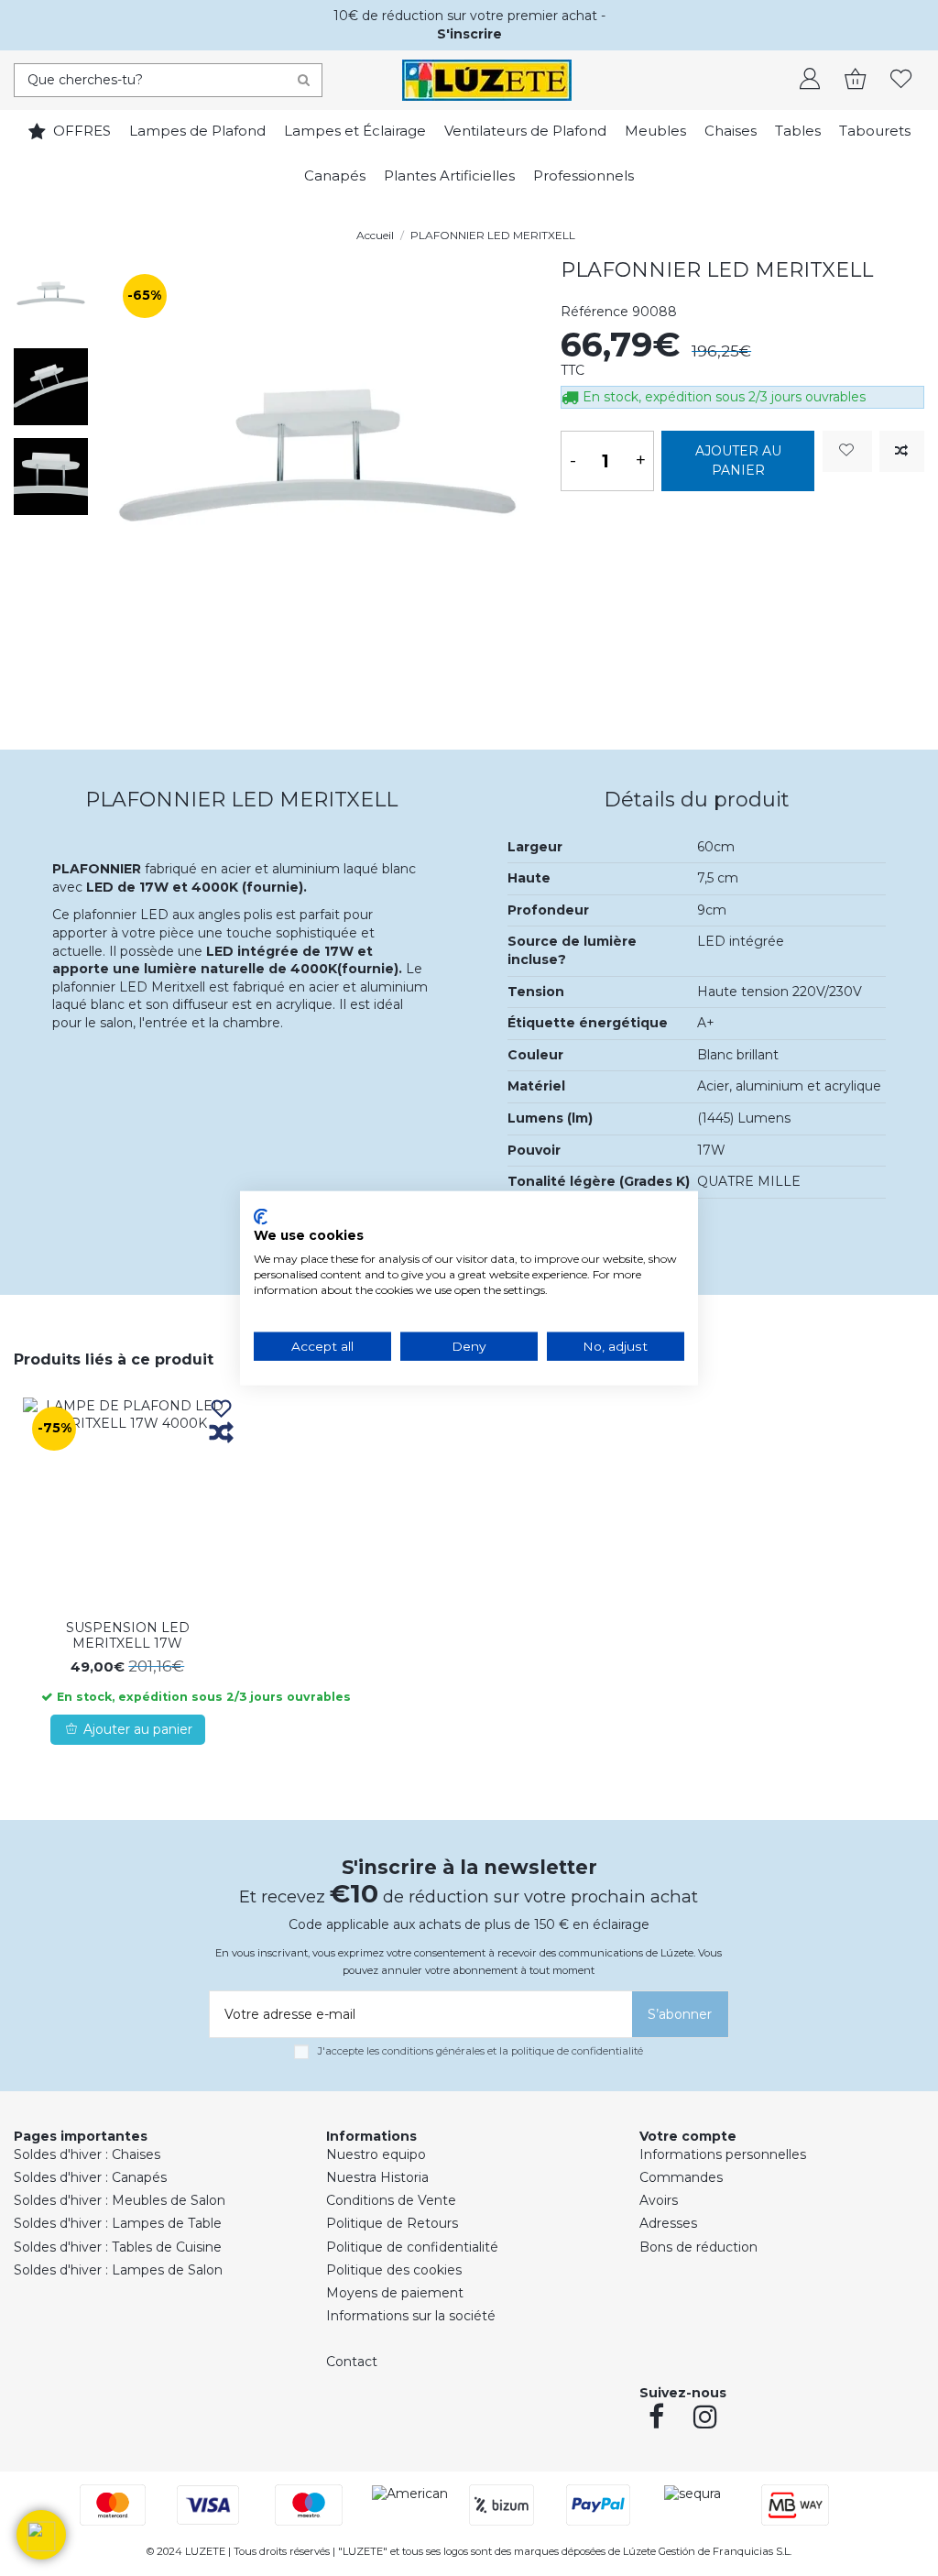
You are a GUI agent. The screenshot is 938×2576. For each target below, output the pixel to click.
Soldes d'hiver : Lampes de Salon (118, 2270)
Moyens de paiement (395, 2293)
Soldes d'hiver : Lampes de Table (118, 2223)
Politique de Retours (392, 2223)
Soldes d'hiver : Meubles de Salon (120, 2200)
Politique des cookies (394, 2270)
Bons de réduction (698, 2247)
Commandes (681, 2177)
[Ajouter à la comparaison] (902, 451)
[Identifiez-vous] (810, 81)
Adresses (668, 2223)
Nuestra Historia (377, 2177)
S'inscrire (469, 34)
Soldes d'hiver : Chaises (87, 2154)
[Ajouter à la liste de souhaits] (847, 451)
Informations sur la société (411, 2316)
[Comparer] (221, 1434)
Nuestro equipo (376, 2154)
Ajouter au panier (738, 460)
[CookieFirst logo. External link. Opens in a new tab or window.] (261, 1216)
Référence (594, 312)
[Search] (304, 80)
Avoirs (659, 2200)
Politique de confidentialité (412, 2247)
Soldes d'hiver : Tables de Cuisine (118, 2247)
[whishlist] (901, 81)
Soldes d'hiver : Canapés (90, 2177)
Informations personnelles (723, 2154)
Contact (352, 2362)
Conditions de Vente (391, 2200)
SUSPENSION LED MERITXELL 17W (128, 1635)
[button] (41, 2535)
